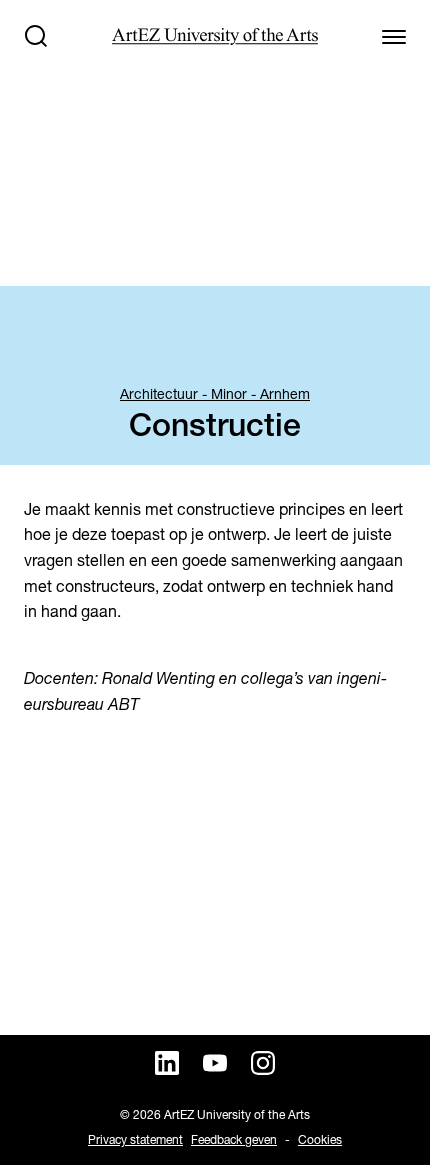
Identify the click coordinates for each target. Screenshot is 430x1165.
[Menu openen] (394, 36)
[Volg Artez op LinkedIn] (167, 1063)
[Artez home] (214, 36)
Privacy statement (135, 1139)
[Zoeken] (36, 36)
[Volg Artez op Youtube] (215, 1063)
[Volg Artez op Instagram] (263, 1063)
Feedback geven (234, 1139)
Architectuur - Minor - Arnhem (215, 394)
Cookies (320, 1139)
